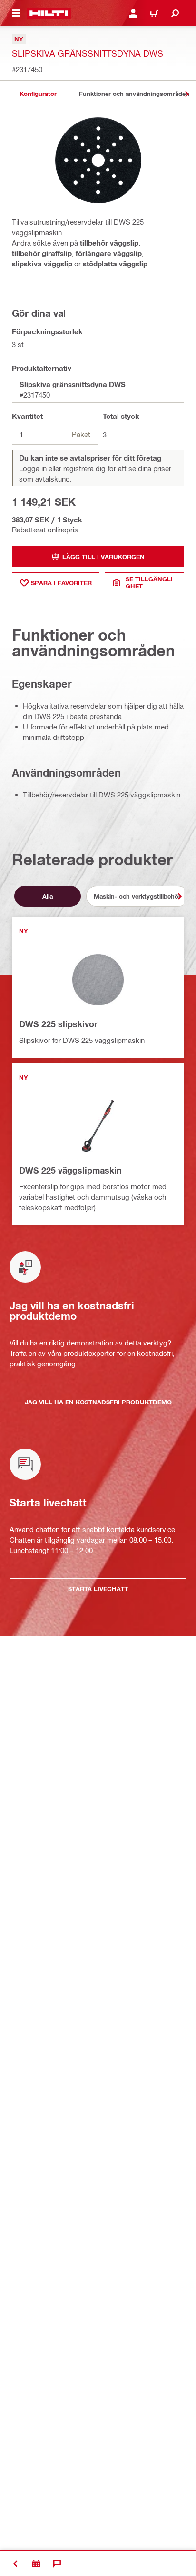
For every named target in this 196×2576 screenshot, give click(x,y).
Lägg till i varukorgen (103, 557)
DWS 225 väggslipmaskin (70, 1170)
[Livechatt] (57, 2564)
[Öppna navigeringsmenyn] (16, 13)
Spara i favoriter (61, 583)
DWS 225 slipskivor (58, 1024)
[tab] (38, 94)
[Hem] (49, 13)
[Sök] (175, 13)
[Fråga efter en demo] (36, 2564)
